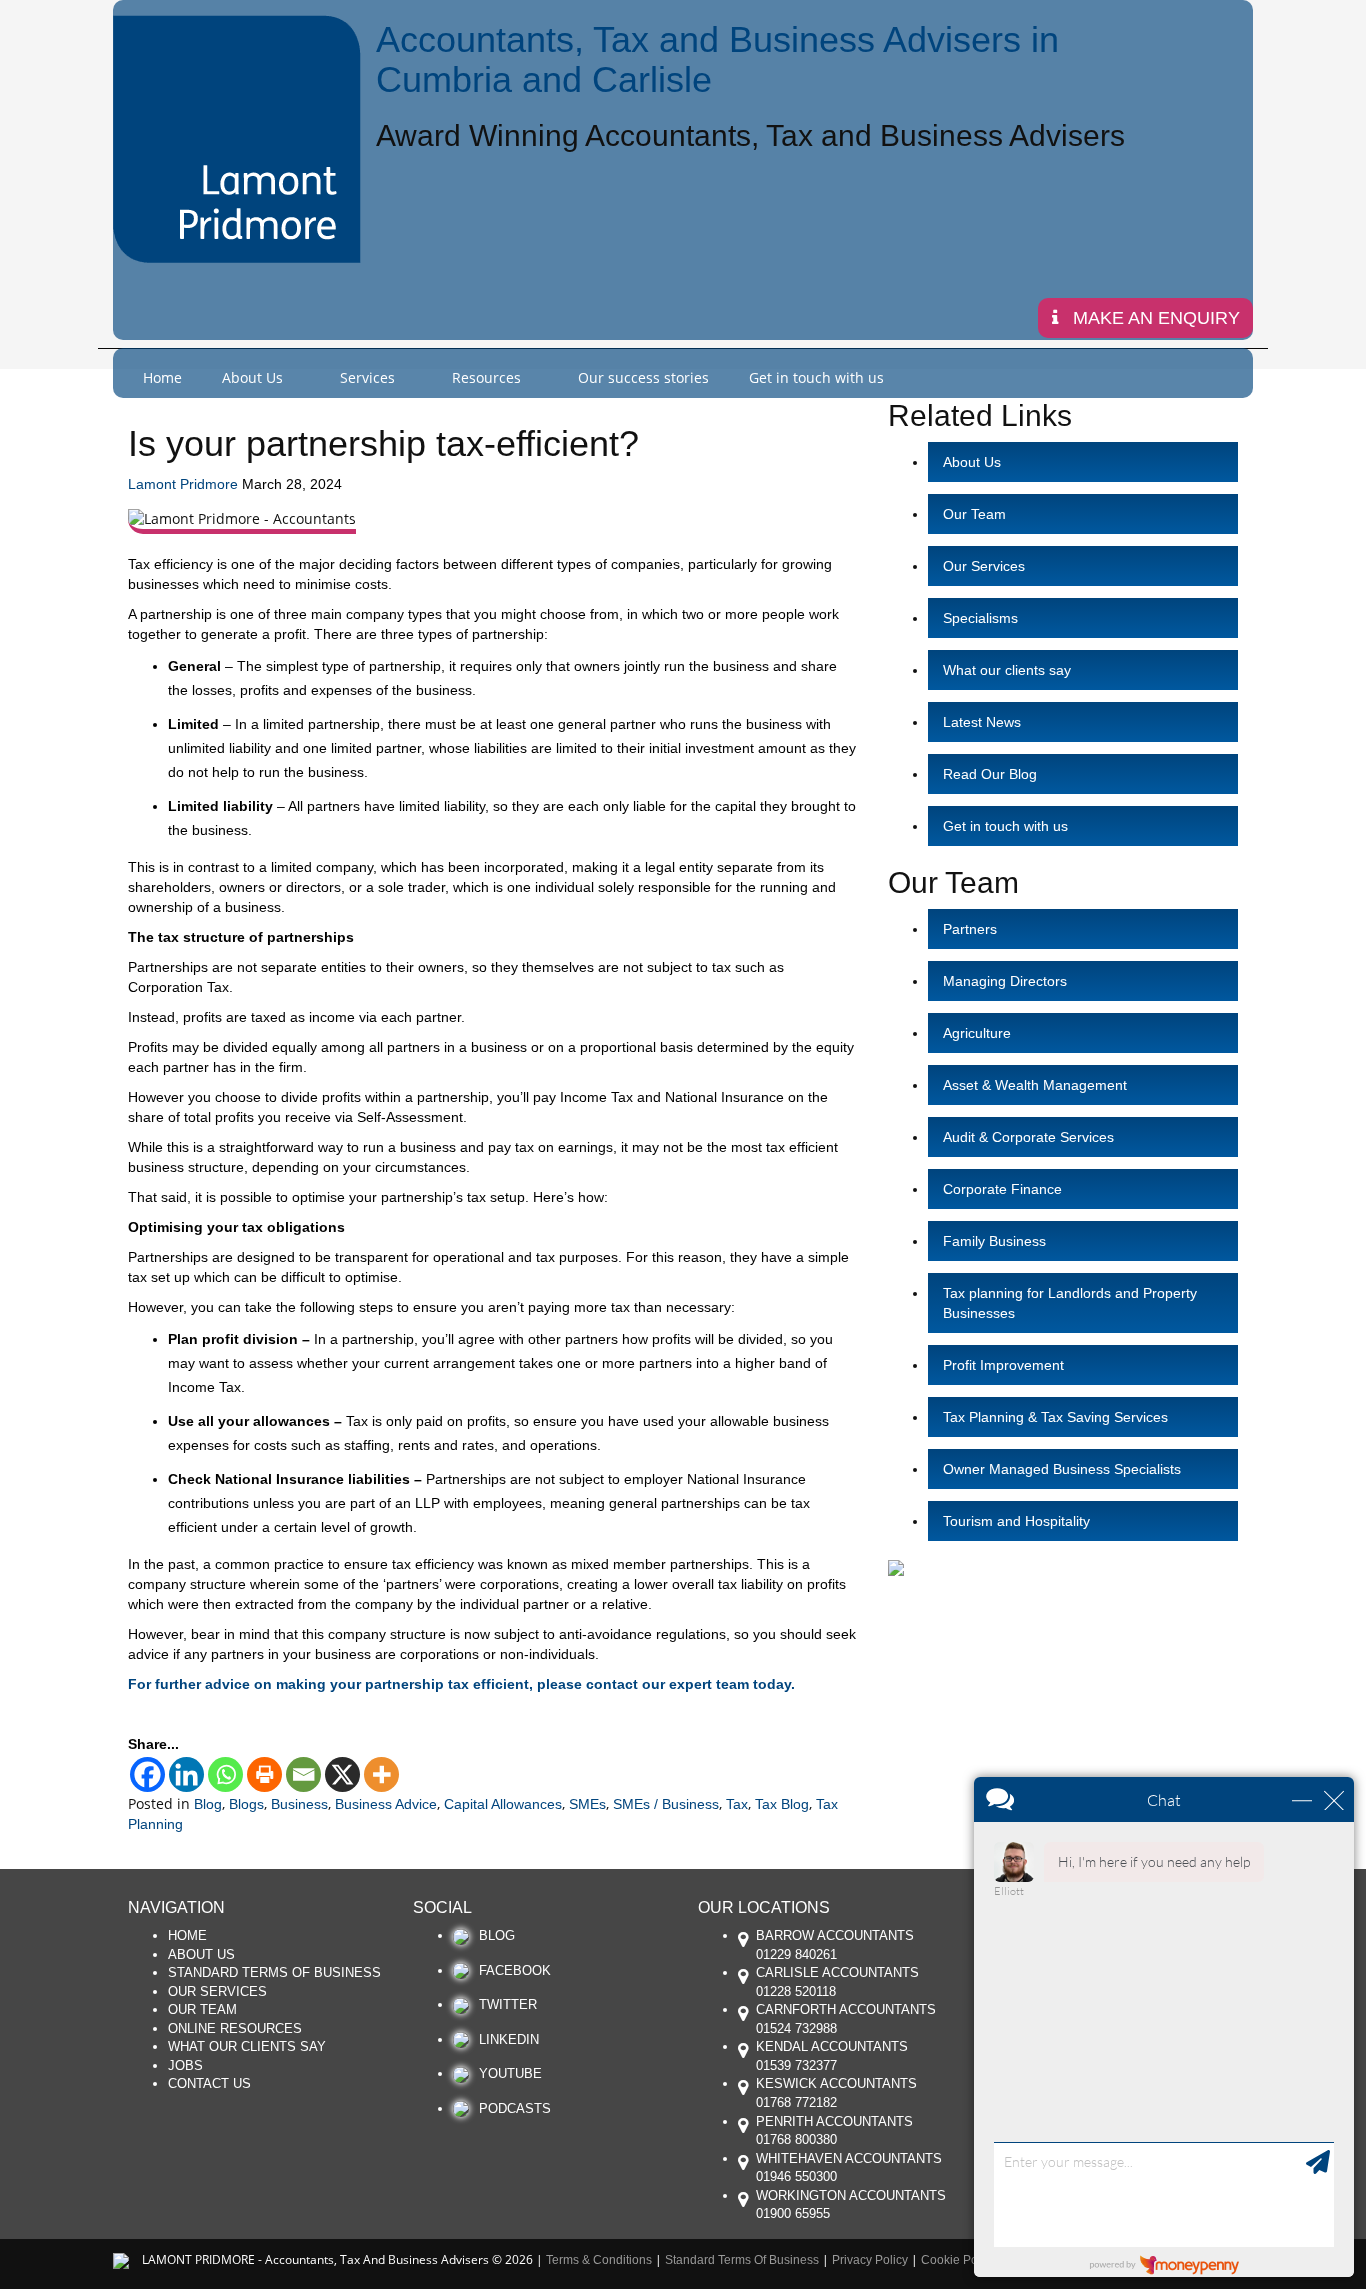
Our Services (984, 566)
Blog (208, 1804)
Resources (486, 377)
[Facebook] (147, 1774)
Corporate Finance (1002, 1189)
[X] (342, 1774)
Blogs (246, 1804)
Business (299, 1804)
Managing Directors (1005, 981)
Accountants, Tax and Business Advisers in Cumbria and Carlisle (717, 59)
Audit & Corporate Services (1028, 1137)
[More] (381, 1774)
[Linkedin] (186, 1774)
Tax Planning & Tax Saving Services (1055, 1417)
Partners (970, 929)
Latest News (982, 722)
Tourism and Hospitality (1016, 1521)
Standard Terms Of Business (274, 1972)
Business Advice (386, 1804)
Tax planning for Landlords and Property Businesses (1070, 1303)
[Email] (303, 1774)
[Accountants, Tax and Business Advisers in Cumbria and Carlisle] (237, 139)
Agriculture (977, 1033)
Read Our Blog (990, 774)
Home (162, 377)
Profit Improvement (1003, 1365)
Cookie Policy (958, 2260)
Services (367, 377)
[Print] (264, 1774)
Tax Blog (782, 1804)
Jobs (185, 2065)
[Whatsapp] (225, 1774)
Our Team (974, 514)
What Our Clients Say (247, 2046)
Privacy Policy (870, 2260)
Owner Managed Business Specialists (1062, 1469)
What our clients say (1007, 670)
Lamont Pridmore (183, 484)
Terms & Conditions (599, 2260)
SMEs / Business (666, 1804)
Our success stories (643, 377)
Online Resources (235, 2028)
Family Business (994, 1241)
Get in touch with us (816, 377)
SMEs (587, 1804)
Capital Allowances (503, 1804)
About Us (252, 377)
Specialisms (980, 618)
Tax (737, 1804)
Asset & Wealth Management (1035, 1085)
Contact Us (209, 2083)
